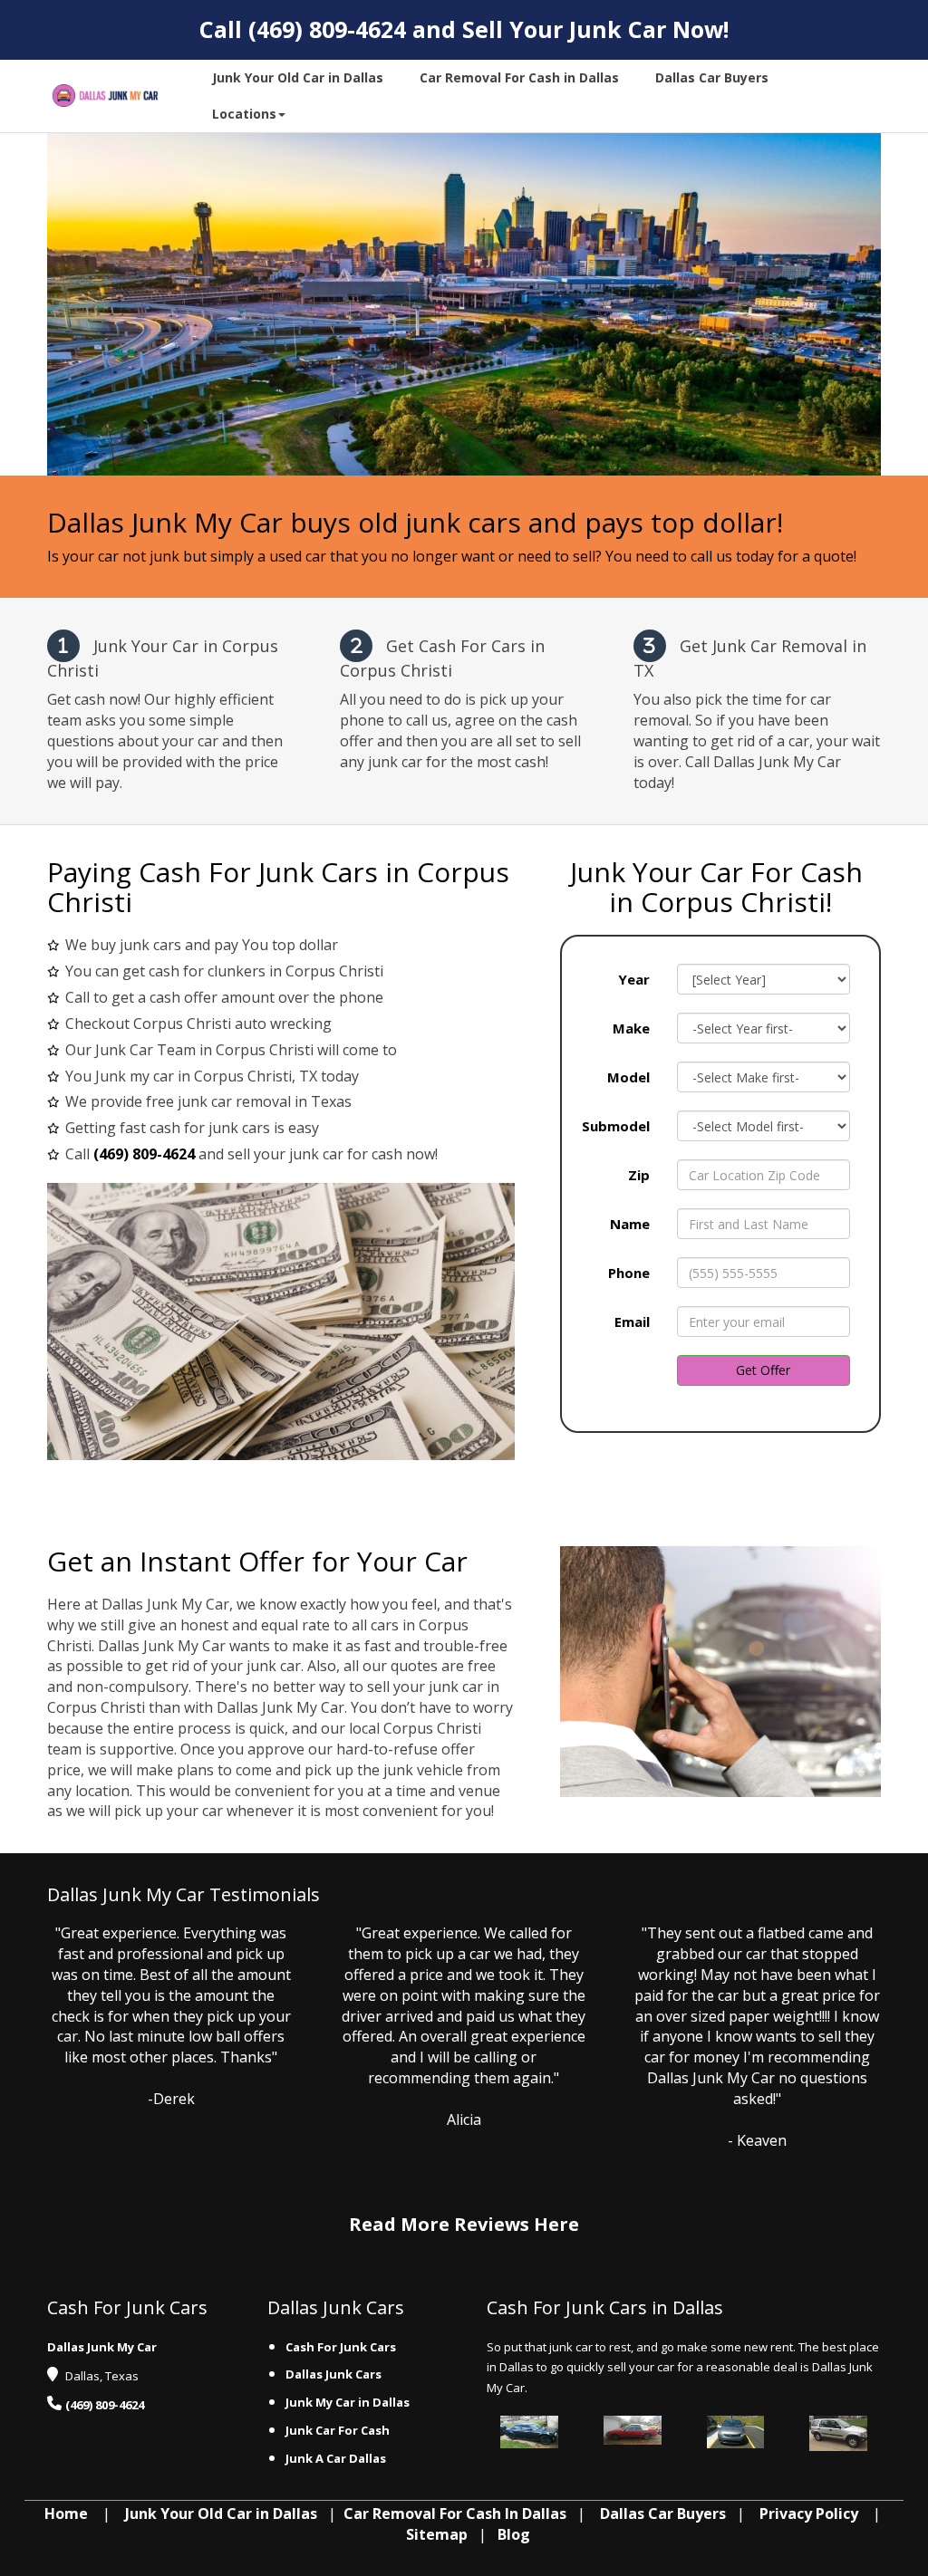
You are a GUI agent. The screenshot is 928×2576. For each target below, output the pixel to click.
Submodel (616, 1126)
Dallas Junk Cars (333, 2374)
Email (632, 1322)
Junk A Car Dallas (337, 2458)
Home (66, 2514)
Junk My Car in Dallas (349, 2402)
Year (634, 979)
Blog (514, 2534)
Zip (639, 1175)
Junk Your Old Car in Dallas (221, 2514)
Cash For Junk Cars (341, 2347)
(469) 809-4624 (327, 29)
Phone (629, 1273)
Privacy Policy (809, 2514)
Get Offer (763, 1370)
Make (631, 1028)
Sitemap (437, 2534)
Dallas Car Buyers (663, 2514)
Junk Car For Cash (339, 2430)
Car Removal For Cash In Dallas (455, 2514)
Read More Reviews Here (464, 2224)
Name (630, 1224)
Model (628, 1077)
